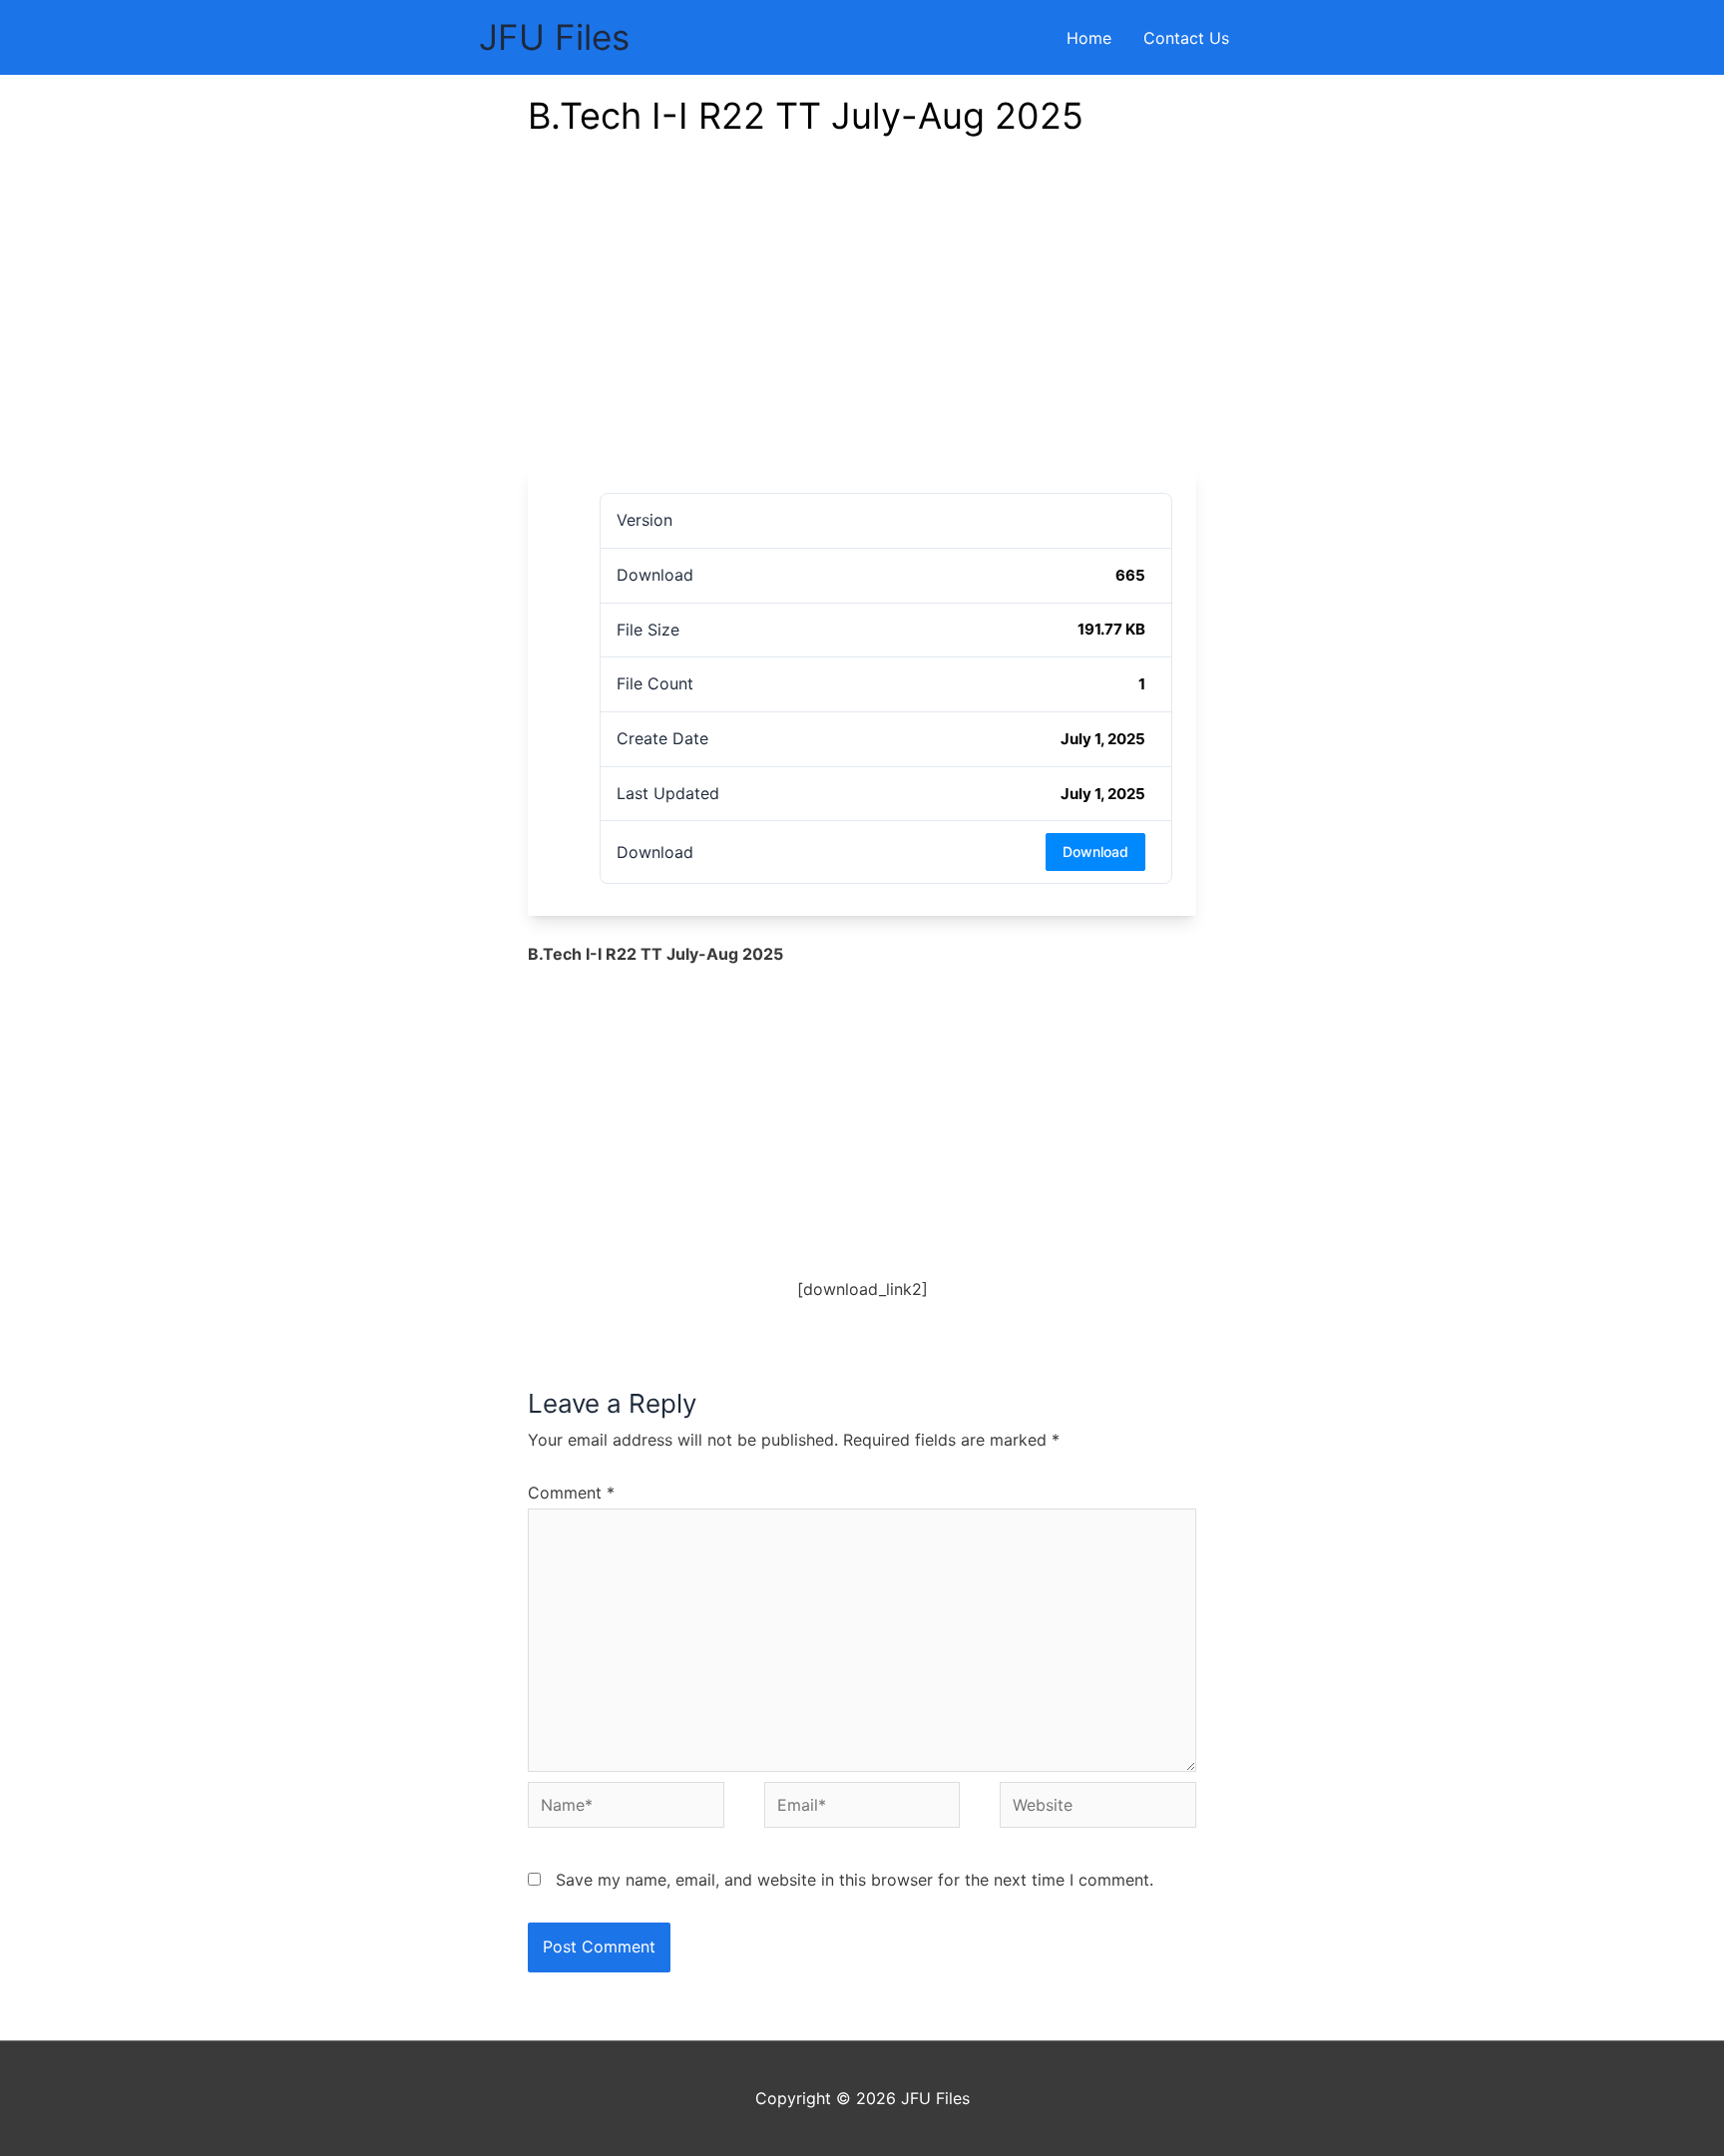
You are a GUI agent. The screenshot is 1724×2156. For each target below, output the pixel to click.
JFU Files (554, 37)
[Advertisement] (862, 319)
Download (1095, 852)
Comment (571, 1493)
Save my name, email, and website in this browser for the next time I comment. (855, 1880)
